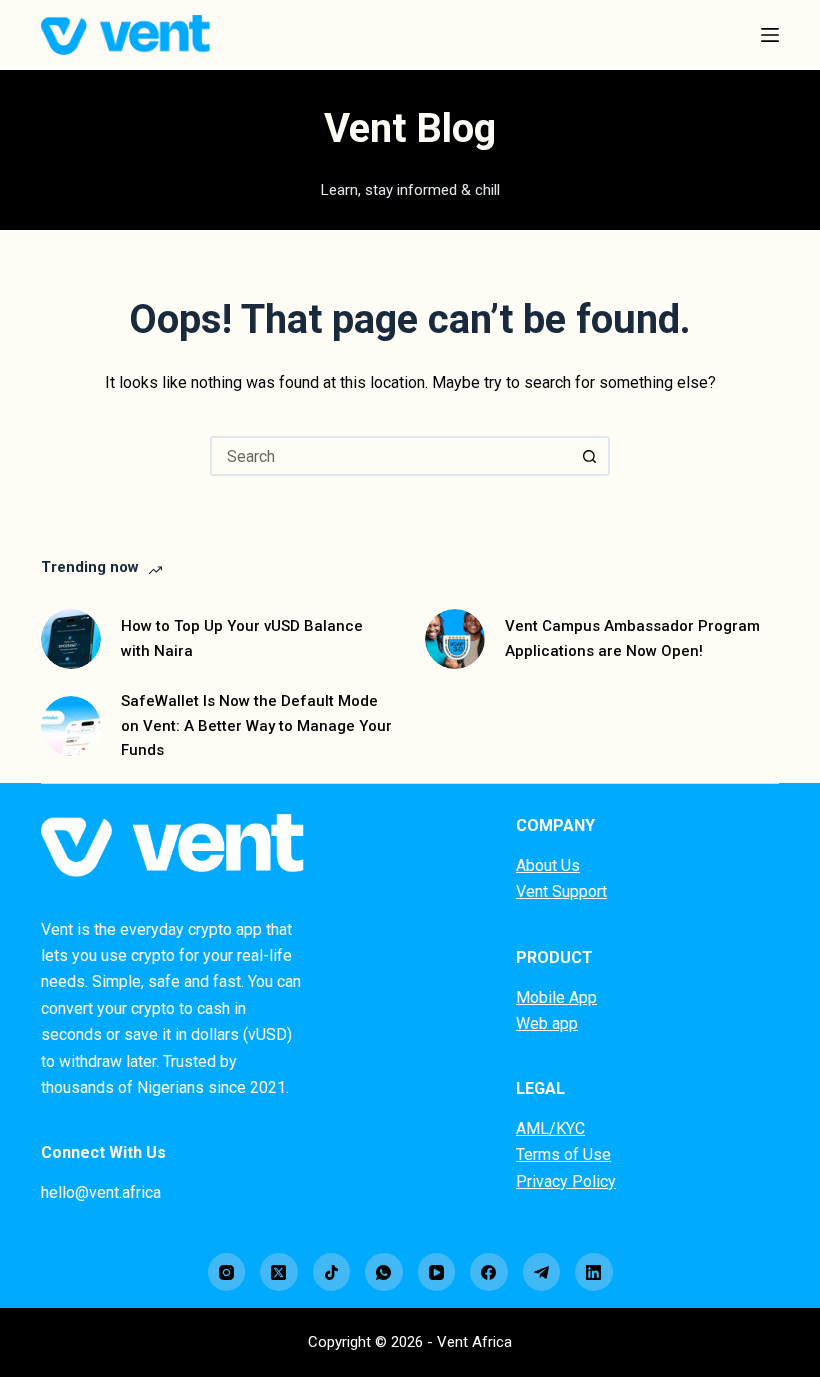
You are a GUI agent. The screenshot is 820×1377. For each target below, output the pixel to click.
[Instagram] (227, 1272)
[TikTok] (332, 1272)
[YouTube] (437, 1272)
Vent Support (561, 891)
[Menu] (770, 35)
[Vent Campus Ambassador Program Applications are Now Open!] (455, 639)
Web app (547, 1023)
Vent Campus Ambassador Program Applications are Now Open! (632, 638)
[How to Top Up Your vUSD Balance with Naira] (71, 639)
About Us (548, 865)
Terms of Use (563, 1154)
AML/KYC (550, 1128)
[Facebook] (489, 1272)
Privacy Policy (566, 1181)
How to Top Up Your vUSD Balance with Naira (242, 638)
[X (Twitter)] (279, 1272)
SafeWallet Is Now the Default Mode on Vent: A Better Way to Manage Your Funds (256, 726)
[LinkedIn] (594, 1272)
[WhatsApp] (384, 1272)
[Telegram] (542, 1272)
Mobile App (556, 997)
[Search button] (590, 456)
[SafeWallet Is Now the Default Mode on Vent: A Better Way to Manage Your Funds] (71, 726)
